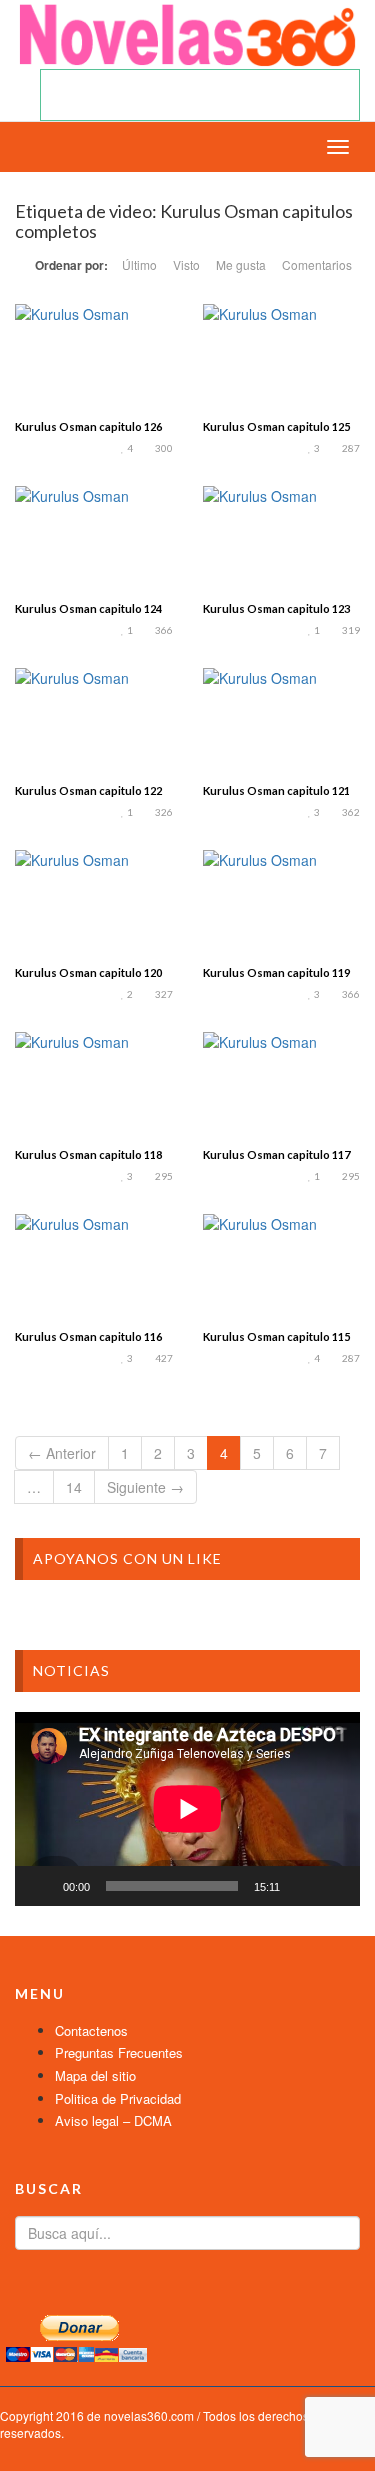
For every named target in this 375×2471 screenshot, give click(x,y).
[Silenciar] (302, 1886)
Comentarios (317, 264)
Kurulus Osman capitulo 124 (88, 608)
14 (74, 1487)
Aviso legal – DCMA (113, 2120)
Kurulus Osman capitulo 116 (88, 1336)
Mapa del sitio (95, 2075)
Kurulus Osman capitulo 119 (276, 972)
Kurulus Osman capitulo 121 (276, 790)
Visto (186, 264)
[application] (187, 1809)
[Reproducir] (41, 1886)
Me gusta (241, 264)
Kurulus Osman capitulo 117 (276, 1154)
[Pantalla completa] (334, 1886)
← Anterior (62, 1453)
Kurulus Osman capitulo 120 (88, 972)
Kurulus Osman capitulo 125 (276, 426)
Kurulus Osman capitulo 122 (88, 790)
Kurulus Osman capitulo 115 (276, 1336)
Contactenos (91, 2030)
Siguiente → (145, 1487)
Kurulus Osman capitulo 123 (276, 608)
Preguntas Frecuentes (119, 2052)
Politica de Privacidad (118, 2098)
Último (139, 264)
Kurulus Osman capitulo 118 (88, 1154)
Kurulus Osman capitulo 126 (88, 426)
